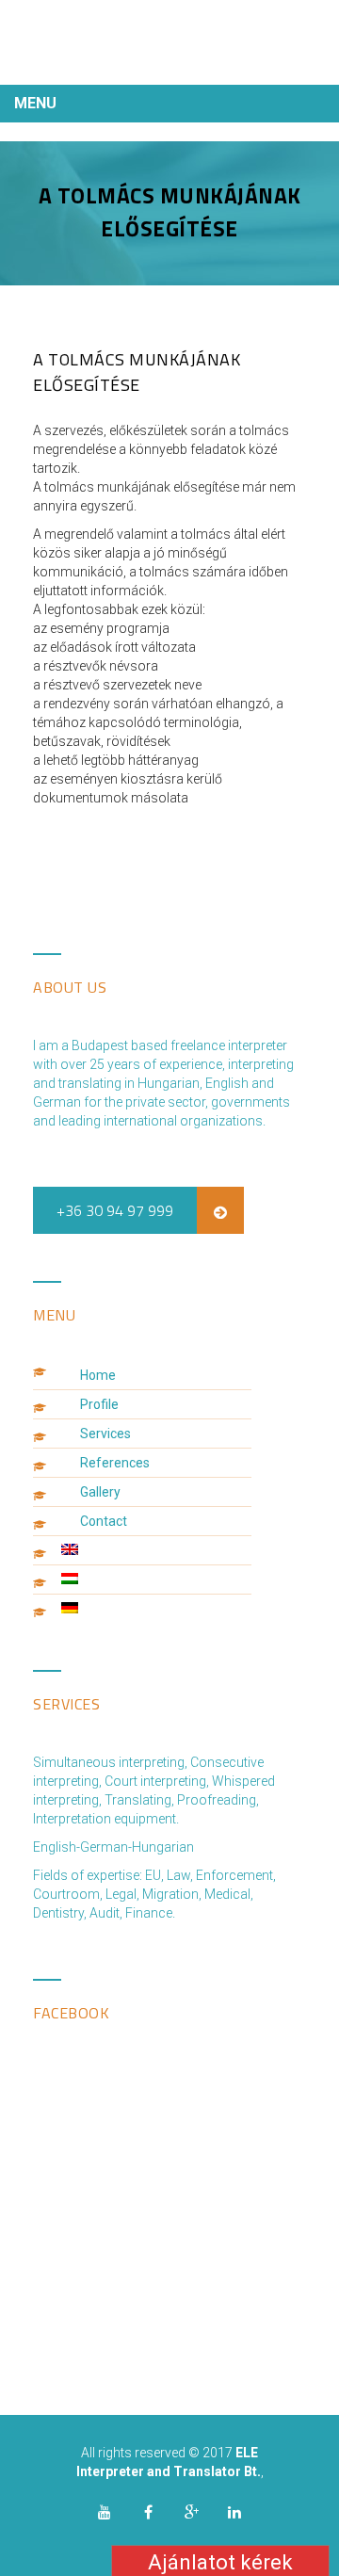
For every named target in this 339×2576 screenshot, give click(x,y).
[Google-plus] (191, 2512)
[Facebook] (148, 2512)
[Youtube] (105, 2512)
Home (98, 1375)
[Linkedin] (234, 2512)
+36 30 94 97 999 (115, 1210)
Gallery (100, 1492)
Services (105, 1434)
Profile (99, 1404)
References (115, 1463)
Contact (104, 1521)
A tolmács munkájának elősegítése (137, 372)
